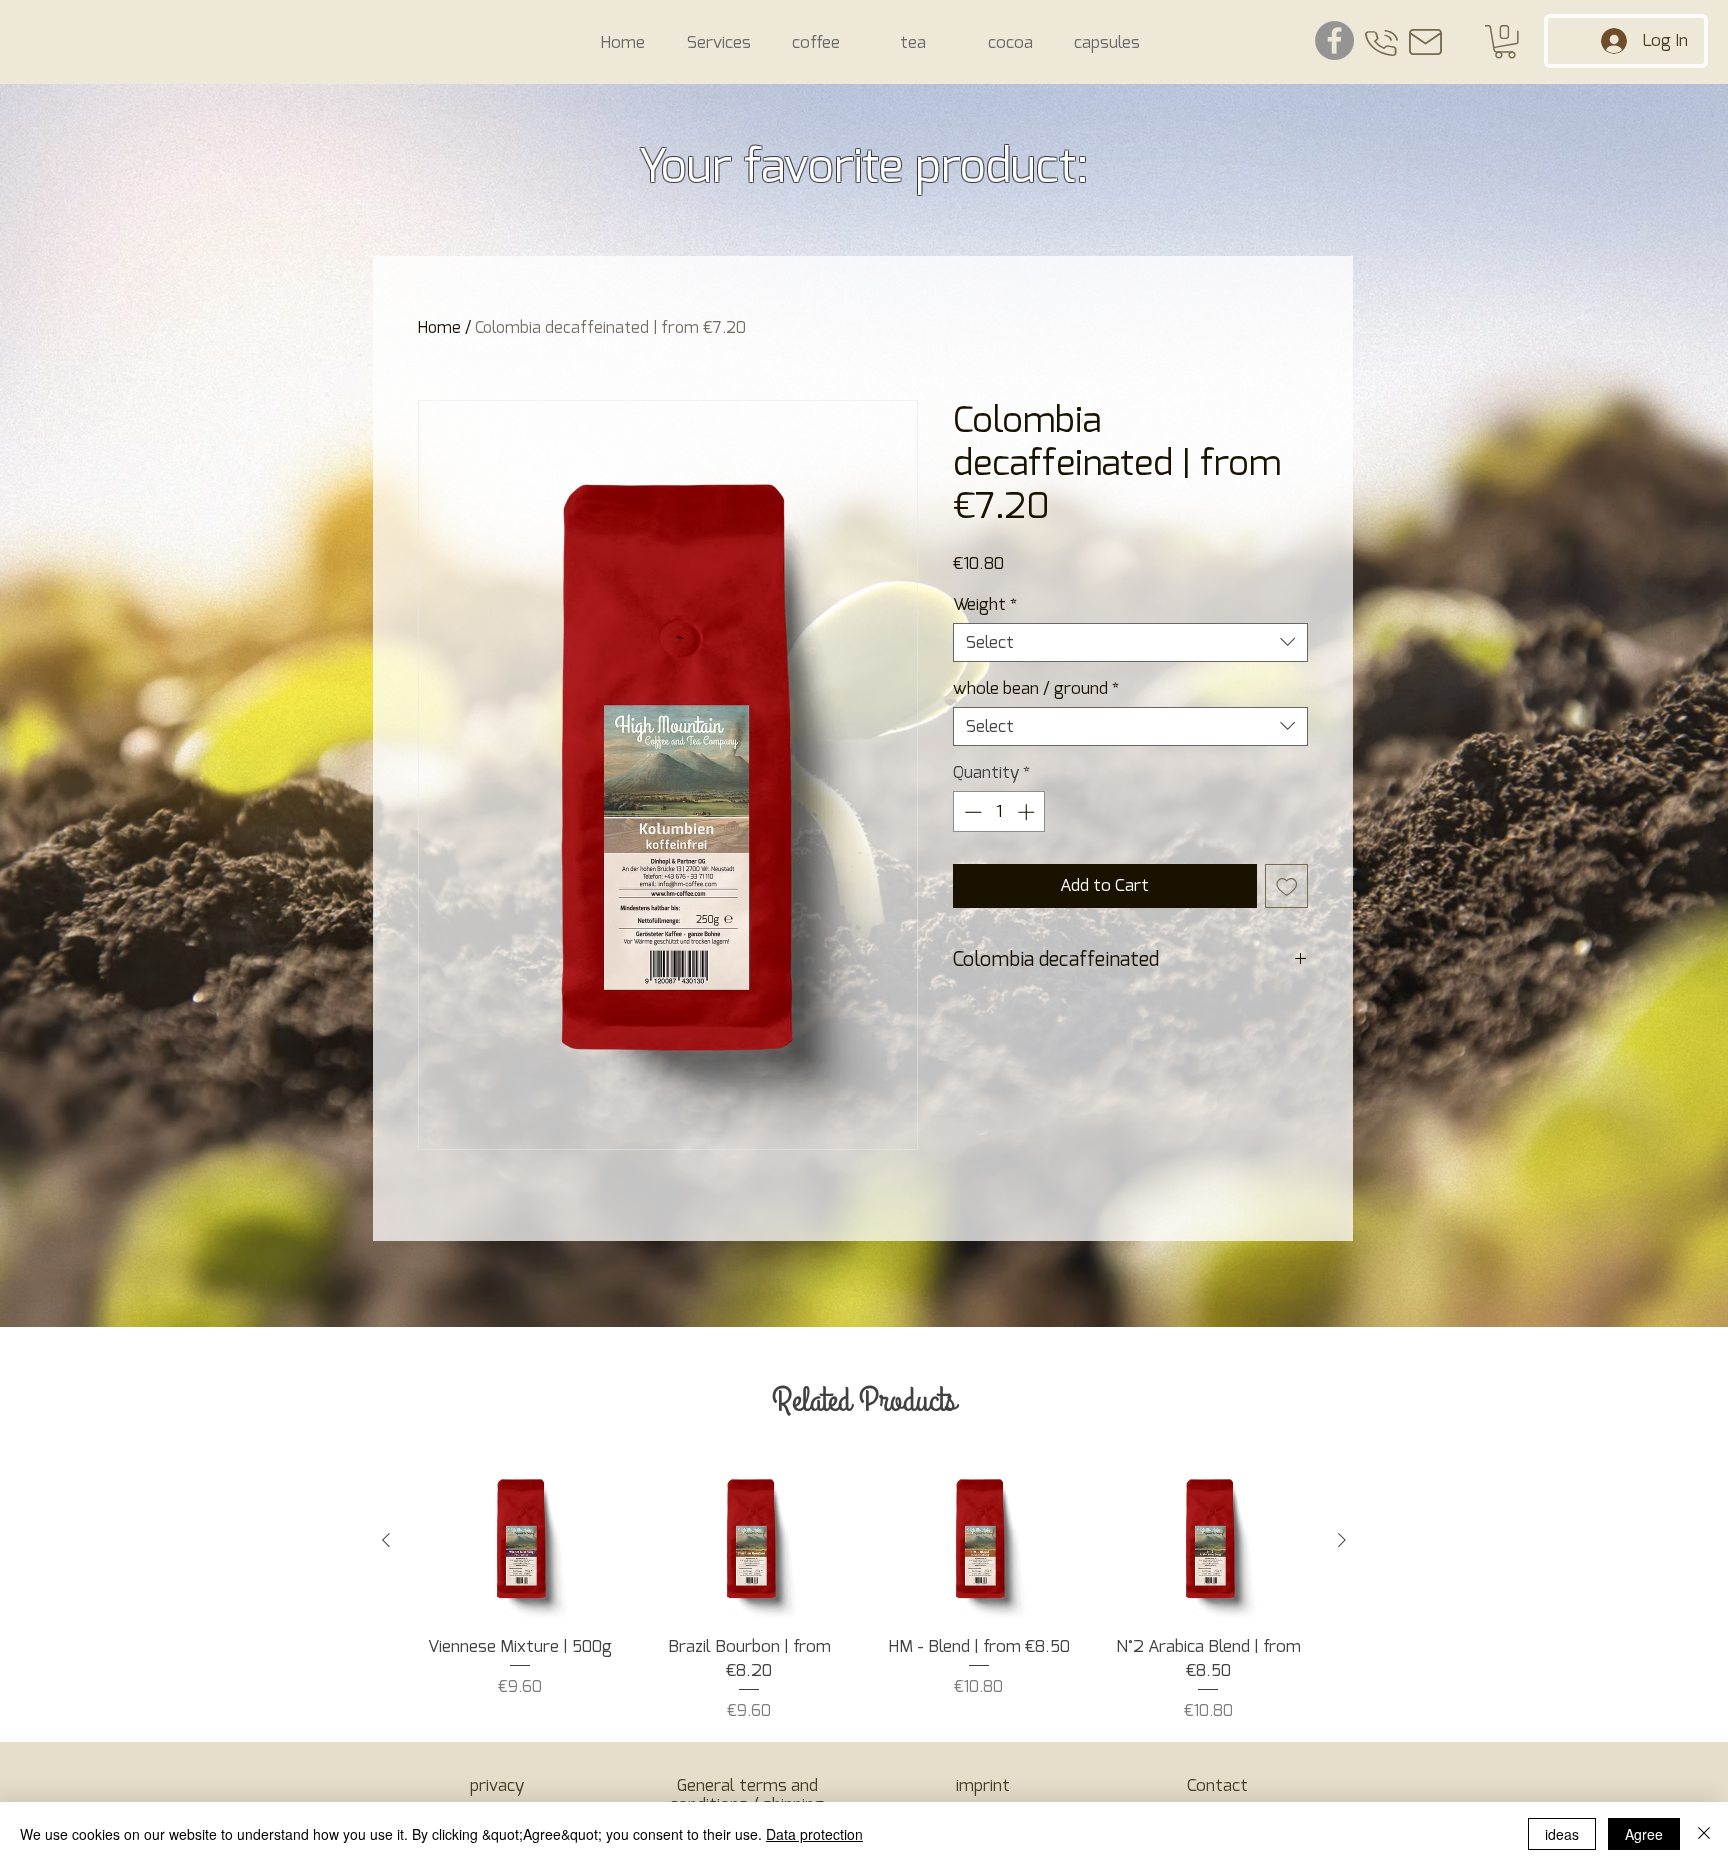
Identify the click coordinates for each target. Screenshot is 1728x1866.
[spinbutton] (999, 812)
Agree (1644, 1834)
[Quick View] (520, 1540)
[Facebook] (1334, 40)
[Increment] (1028, 812)
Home (439, 328)
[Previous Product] (386, 1540)
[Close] (1704, 1834)
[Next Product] (1342, 1540)
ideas (1562, 1834)
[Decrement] (971, 812)
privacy (497, 1785)
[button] (1505, 42)
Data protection (814, 1834)
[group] (864, 1592)
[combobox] (1130, 642)
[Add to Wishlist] (1287, 886)
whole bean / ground (1036, 688)
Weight (985, 604)
